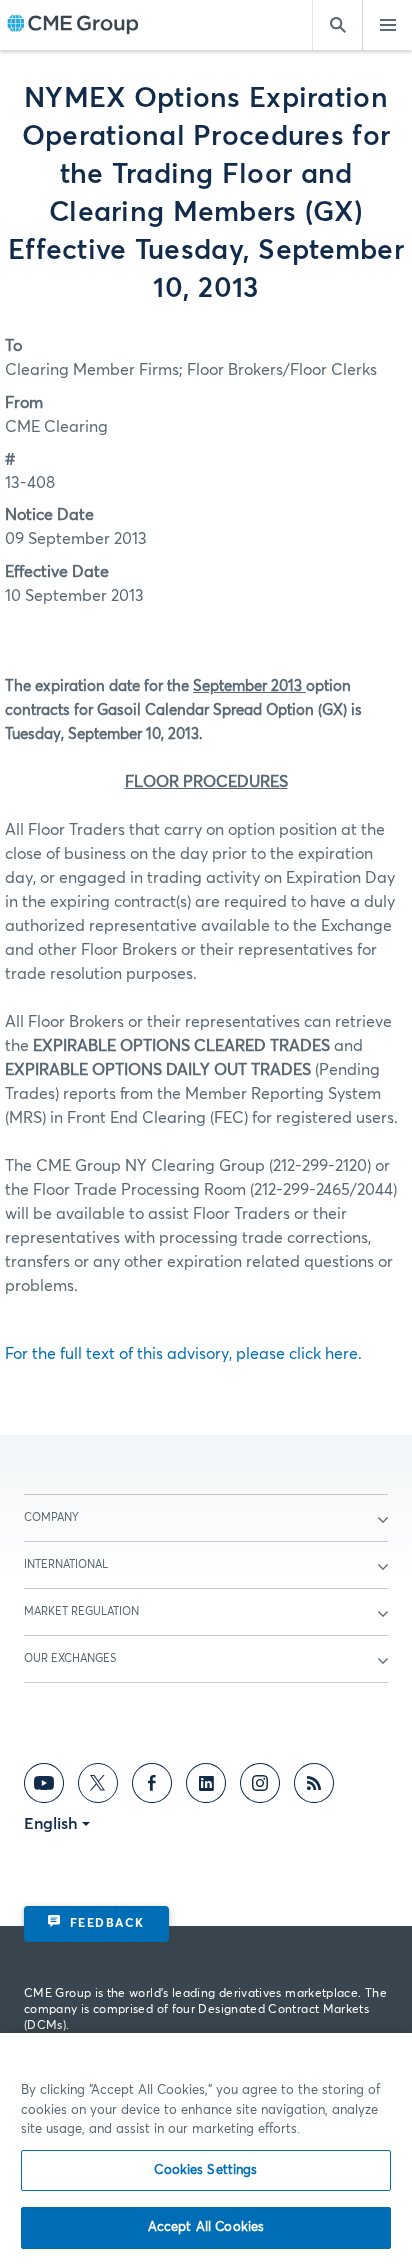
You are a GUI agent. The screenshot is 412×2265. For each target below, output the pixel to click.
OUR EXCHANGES (70, 1658)
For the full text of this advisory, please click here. (183, 1354)
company (51, 1517)
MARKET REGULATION (81, 1611)
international (66, 1564)
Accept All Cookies (206, 2227)
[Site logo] (73, 25)
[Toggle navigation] (387, 25)
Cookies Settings (205, 2170)
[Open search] (337, 25)
